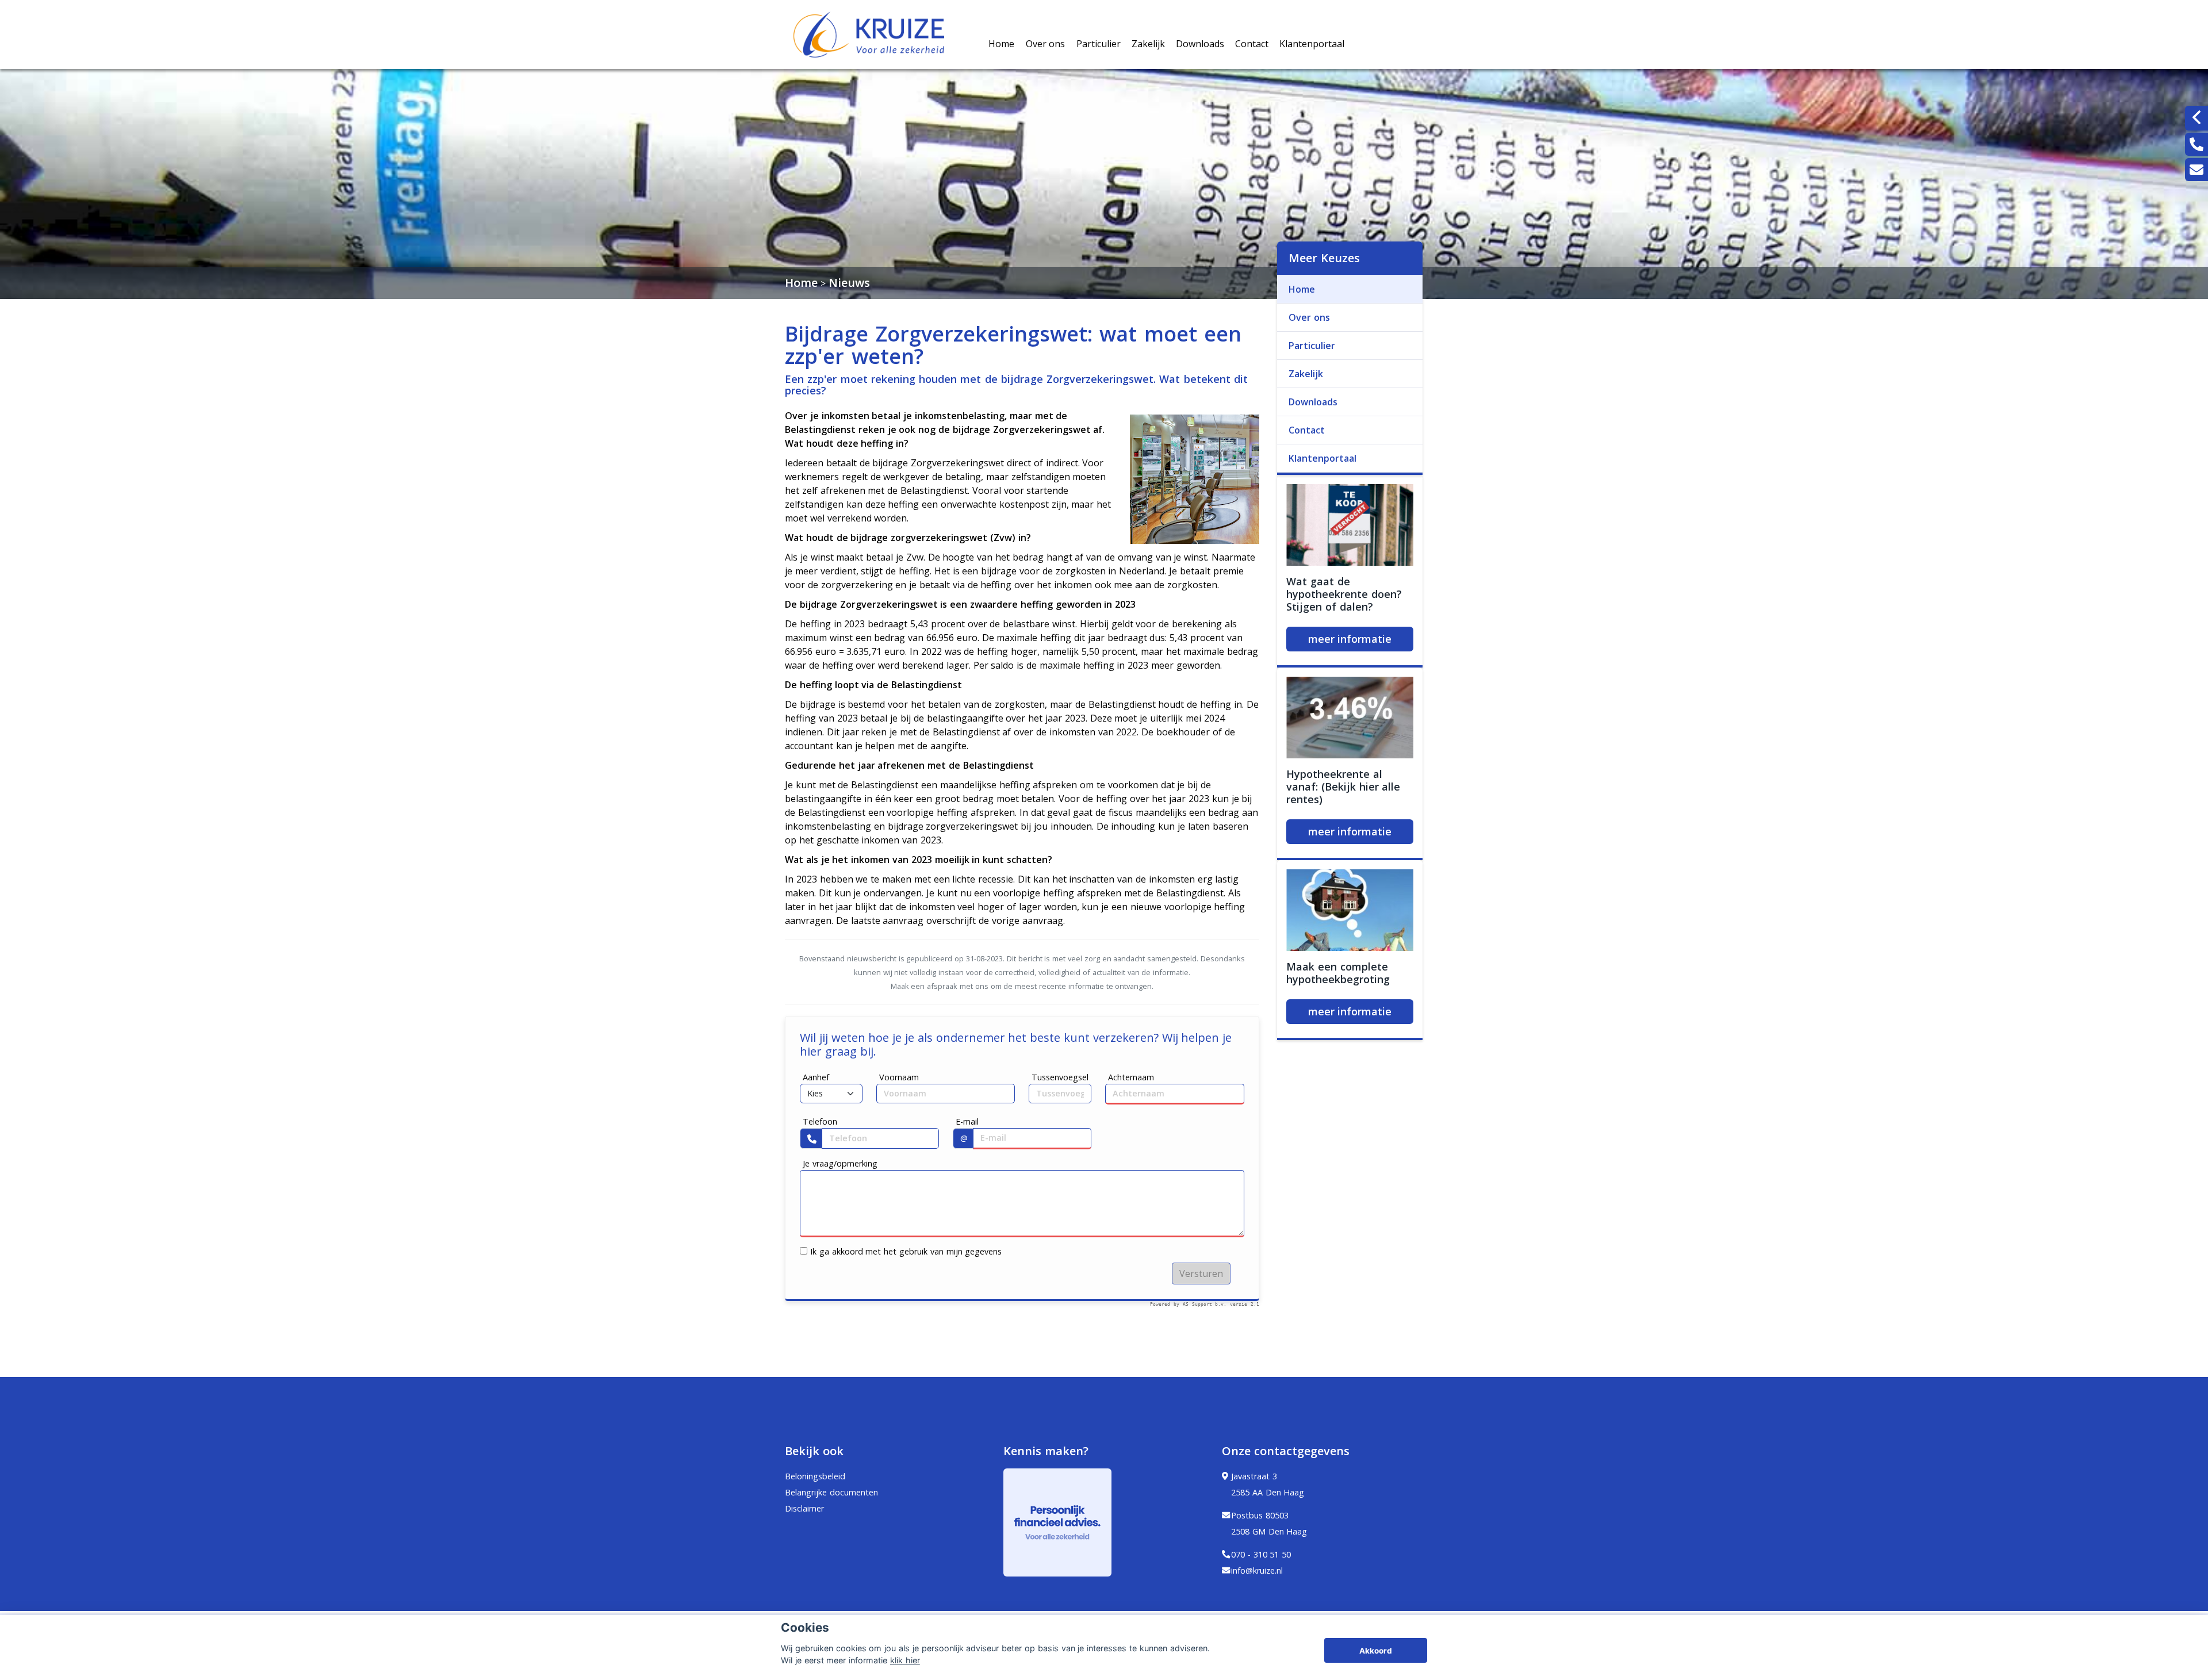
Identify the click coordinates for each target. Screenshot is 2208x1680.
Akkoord (1376, 1651)
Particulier (1099, 44)
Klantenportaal (1312, 44)
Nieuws (849, 283)
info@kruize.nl (1257, 1570)
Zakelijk (1148, 44)
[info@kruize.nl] (2196, 170)
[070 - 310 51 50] (2196, 144)
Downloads (1200, 44)
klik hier (905, 1660)
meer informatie (1350, 639)
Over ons (1046, 44)
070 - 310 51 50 (1261, 1554)
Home (1001, 44)
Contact (1252, 44)
